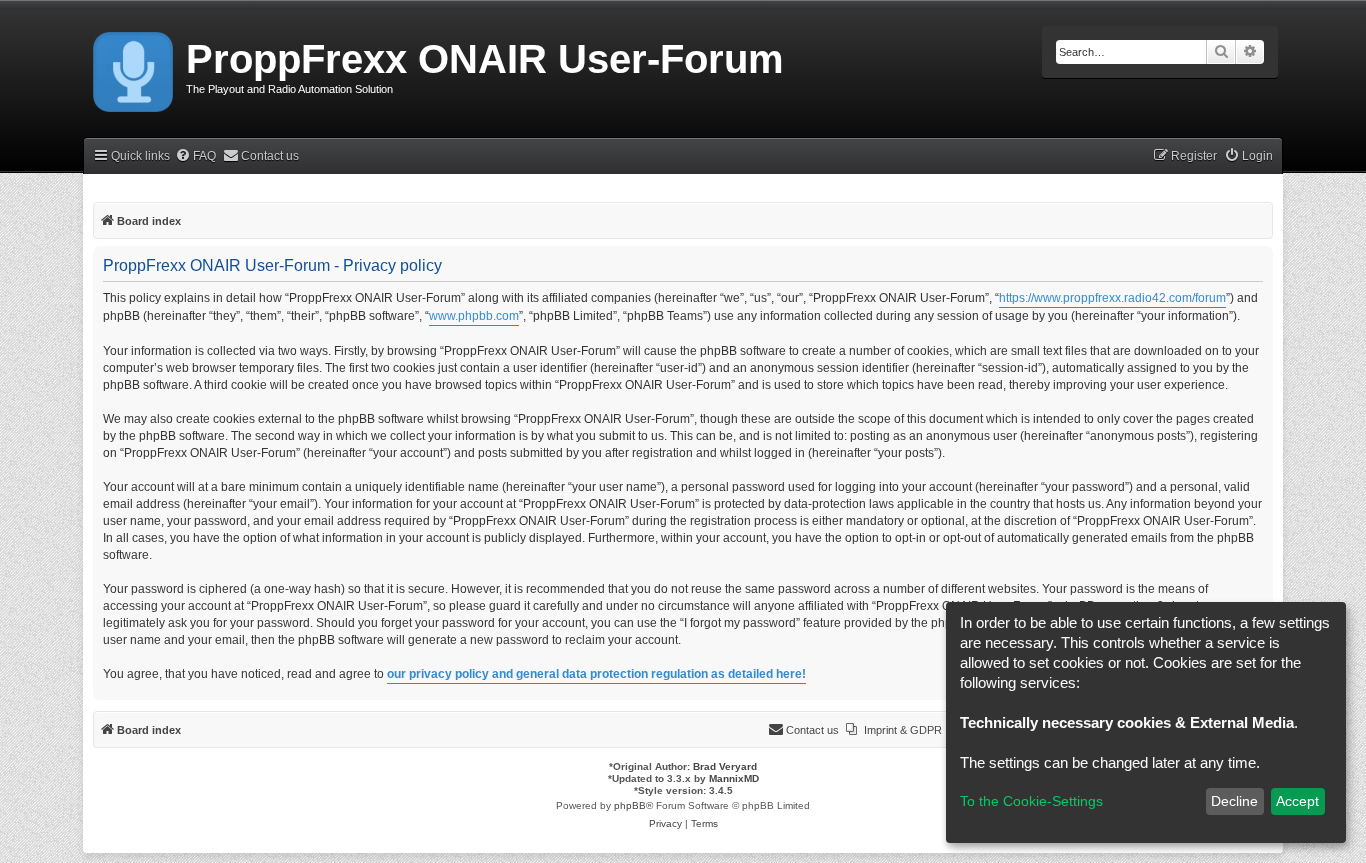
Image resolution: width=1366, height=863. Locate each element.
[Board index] (134, 68)
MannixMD (734, 778)
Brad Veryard (725, 766)
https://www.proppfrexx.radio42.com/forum (1112, 298)
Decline (1234, 801)
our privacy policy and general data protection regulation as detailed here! (596, 674)
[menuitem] (195, 156)
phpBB (630, 805)
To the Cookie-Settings (1031, 801)
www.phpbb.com (474, 316)
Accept (1297, 801)
